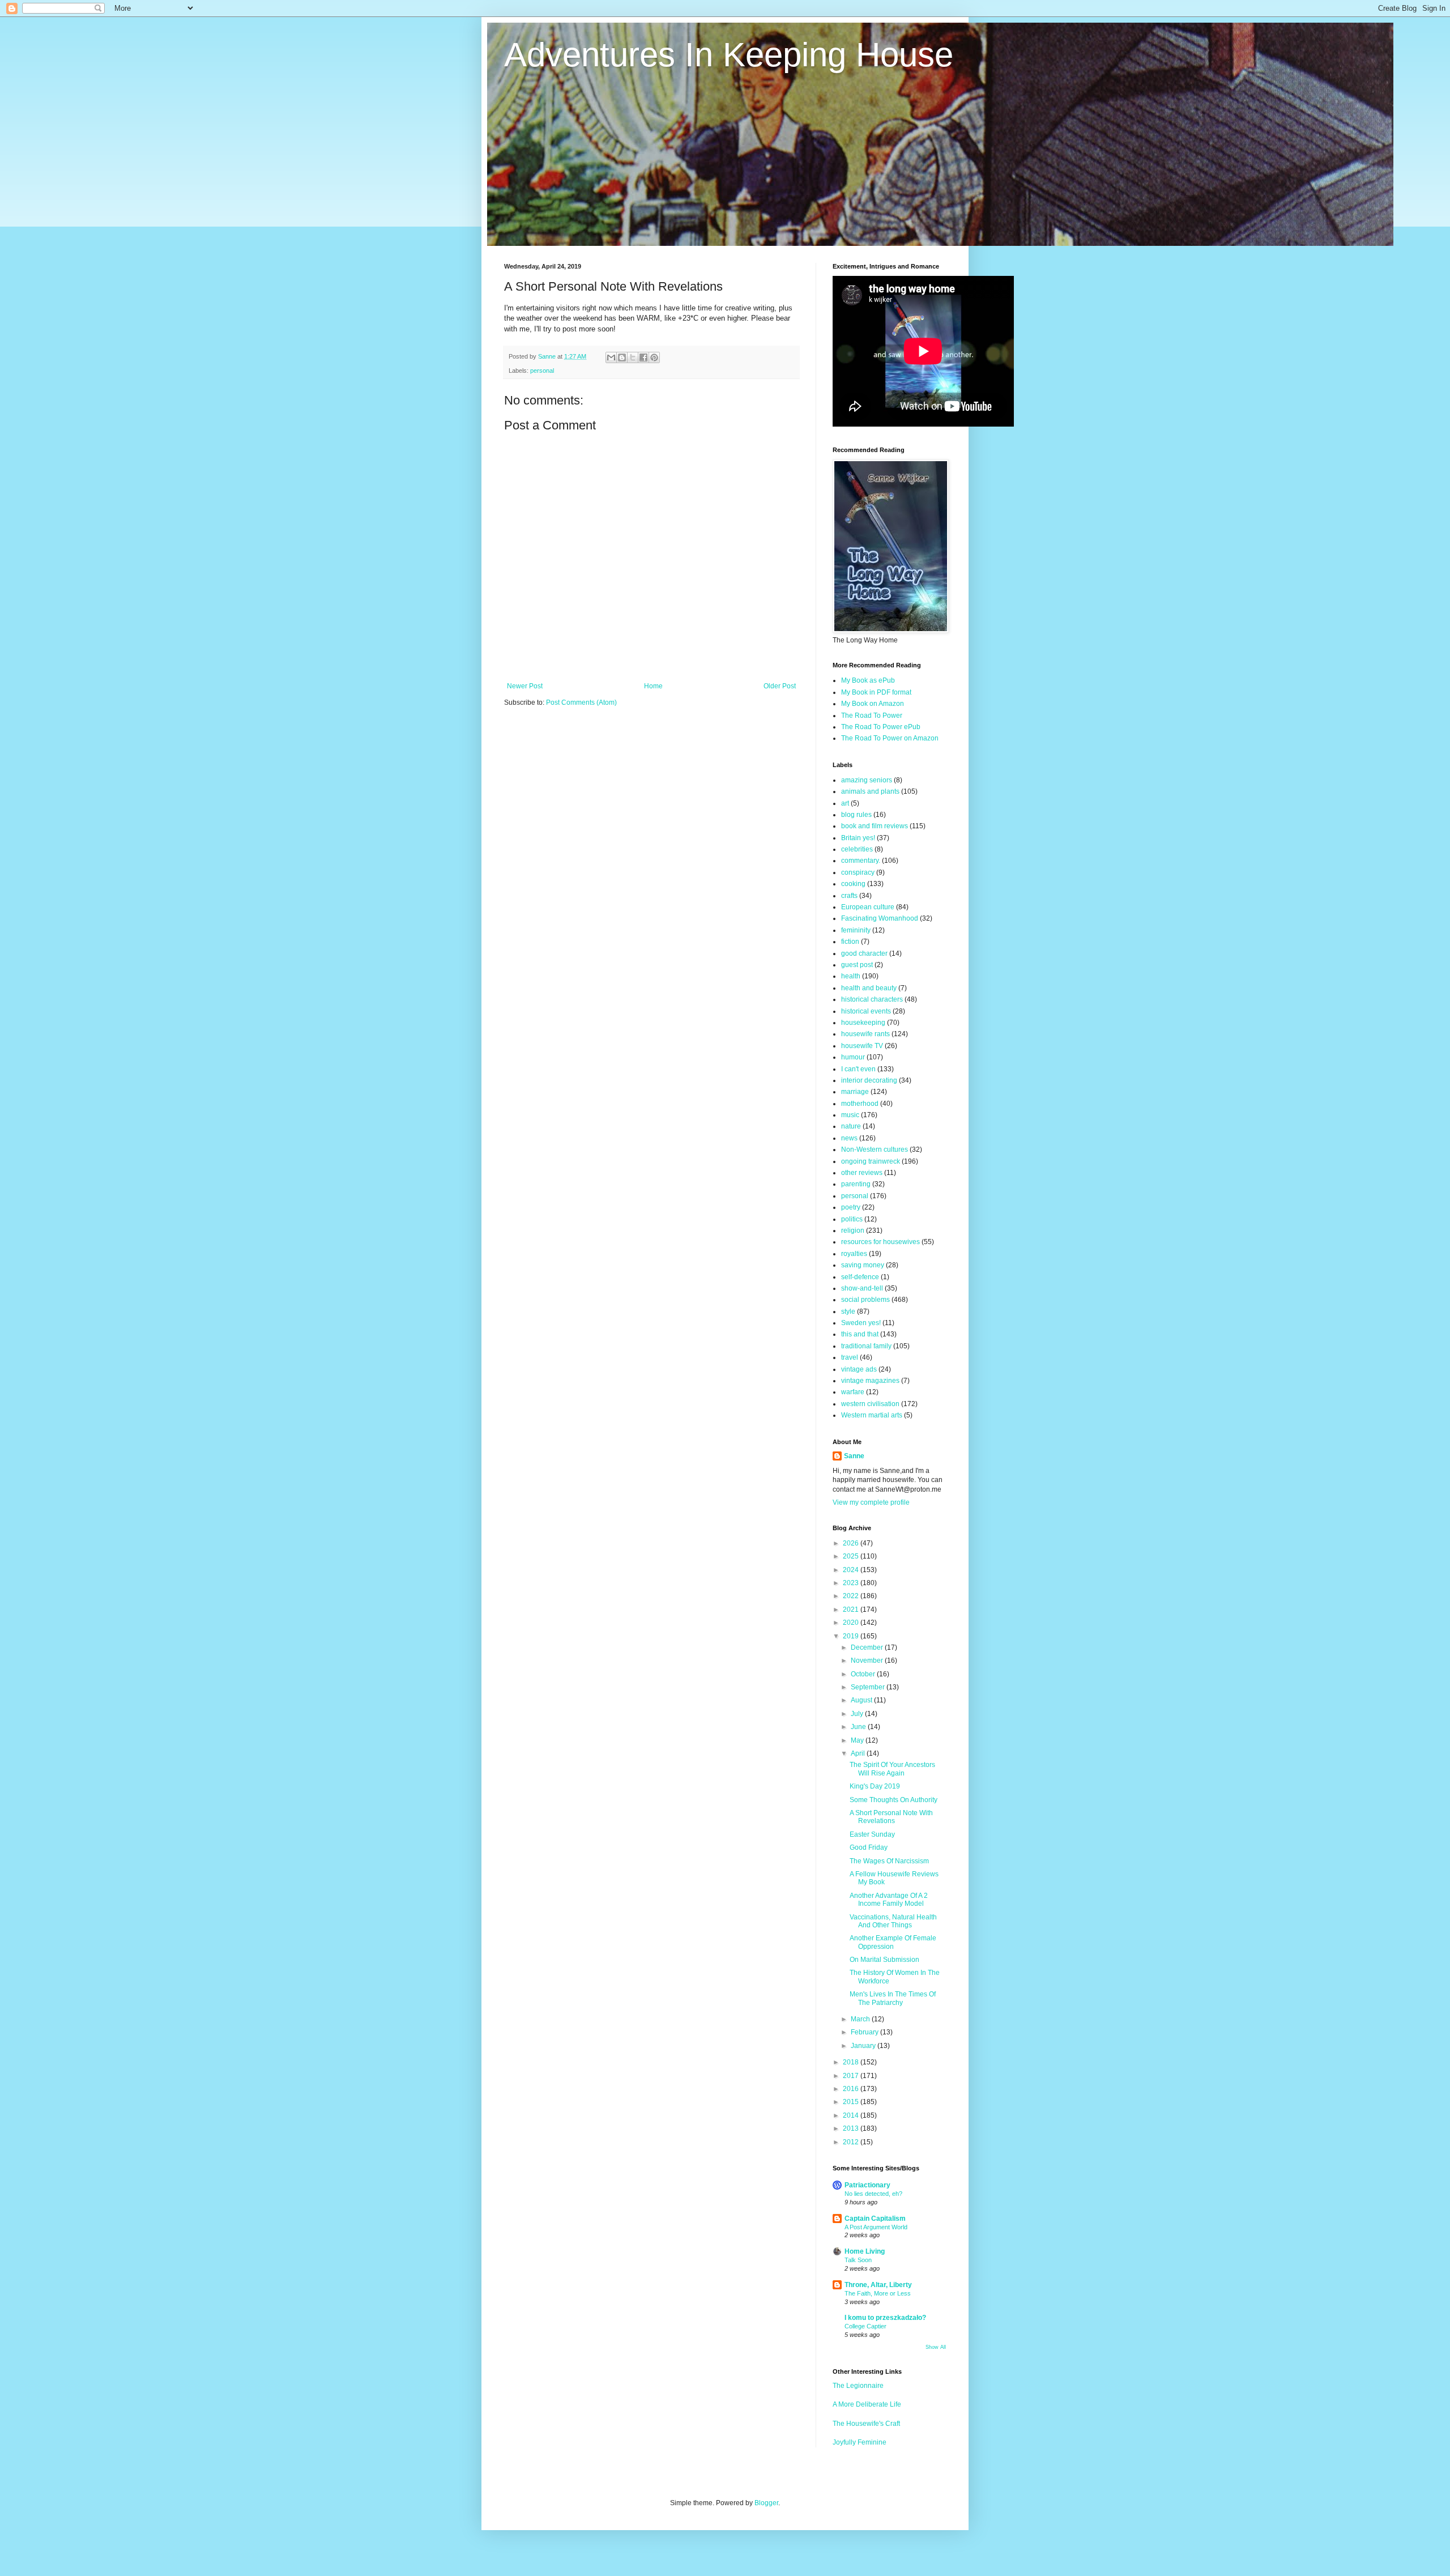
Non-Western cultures (875, 1149)
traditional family (866, 1346)
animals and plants (870, 791)
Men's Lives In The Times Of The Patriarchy (893, 1998)
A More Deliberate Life (867, 2404)
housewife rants (865, 1034)
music (850, 1115)
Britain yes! (858, 838)
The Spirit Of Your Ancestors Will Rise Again (892, 1769)
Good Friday (869, 1847)
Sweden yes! (861, 1323)
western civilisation (870, 1404)
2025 (852, 1556)
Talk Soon (858, 2260)
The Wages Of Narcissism (889, 1861)
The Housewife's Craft (866, 2424)
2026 (852, 1543)
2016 (852, 2089)
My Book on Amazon (873, 704)
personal (542, 371)
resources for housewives (880, 1242)
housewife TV (862, 1046)
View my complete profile (871, 1502)
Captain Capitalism (875, 2219)
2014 (852, 2115)
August (862, 1700)
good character (864, 953)
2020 (852, 1623)
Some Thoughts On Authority (894, 1800)
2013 (852, 2128)
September (869, 1687)
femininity (856, 930)
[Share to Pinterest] (654, 357)
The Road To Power (872, 716)
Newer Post (525, 686)
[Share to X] (633, 357)
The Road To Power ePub (881, 727)
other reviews (862, 1173)
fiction (850, 942)
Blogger (766, 2503)
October (864, 1674)
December (868, 1647)
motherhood (860, 1104)
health (851, 976)
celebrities (857, 849)
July (858, 1714)
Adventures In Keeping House (729, 55)
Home (653, 686)
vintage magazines (870, 1381)
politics (852, 1219)
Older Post (780, 686)
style (848, 1312)
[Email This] (611, 357)
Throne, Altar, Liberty (878, 2285)
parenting (856, 1184)
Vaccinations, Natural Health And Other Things (893, 1921)
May (858, 1740)
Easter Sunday (872, 1834)
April (859, 1753)
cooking (853, 884)
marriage (855, 1092)
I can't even (858, 1069)
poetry (851, 1207)
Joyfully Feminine (860, 2442)
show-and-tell (862, 1288)
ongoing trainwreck (871, 1161)
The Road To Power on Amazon (890, 738)
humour (853, 1057)
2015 (852, 2102)
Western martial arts (872, 1415)
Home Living (865, 2251)
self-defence (860, 1277)
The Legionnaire (858, 2386)
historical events (866, 1011)
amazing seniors (867, 780)
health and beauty (869, 988)
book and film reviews (875, 826)
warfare (853, 1392)
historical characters (872, 999)
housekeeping (863, 1023)
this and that (860, 1334)
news (849, 1138)
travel (850, 1357)
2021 (852, 1610)
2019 (852, 1636)
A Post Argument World (876, 2227)
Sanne (854, 1456)
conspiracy (858, 872)
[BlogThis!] (622, 357)
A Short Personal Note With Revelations (891, 1817)
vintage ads (859, 1369)
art (845, 803)
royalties (854, 1254)
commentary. (861, 861)
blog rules (856, 815)
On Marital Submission (884, 1960)
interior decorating (869, 1080)
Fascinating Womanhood (880, 918)
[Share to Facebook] (643, 357)
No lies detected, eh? (873, 2194)
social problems (865, 1300)
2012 (852, 2142)
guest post (857, 965)
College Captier (865, 2326)
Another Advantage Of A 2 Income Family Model (889, 1900)
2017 (852, 2076)
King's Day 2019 (875, 1786)
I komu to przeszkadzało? (885, 2318)
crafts (849, 896)
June (859, 1727)
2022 (852, 1596)
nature (851, 1126)
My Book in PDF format (876, 692)
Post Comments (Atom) (581, 702)
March (861, 2019)
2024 (852, 1570)
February (865, 2032)
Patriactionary (867, 2185)
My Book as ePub (868, 680)
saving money (863, 1265)
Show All (936, 2347)
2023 (852, 1583)
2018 (852, 2062)
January (864, 2046)
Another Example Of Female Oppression (893, 1942)
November (868, 1660)
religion (853, 1230)
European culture (868, 907)
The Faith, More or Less (878, 2293)
